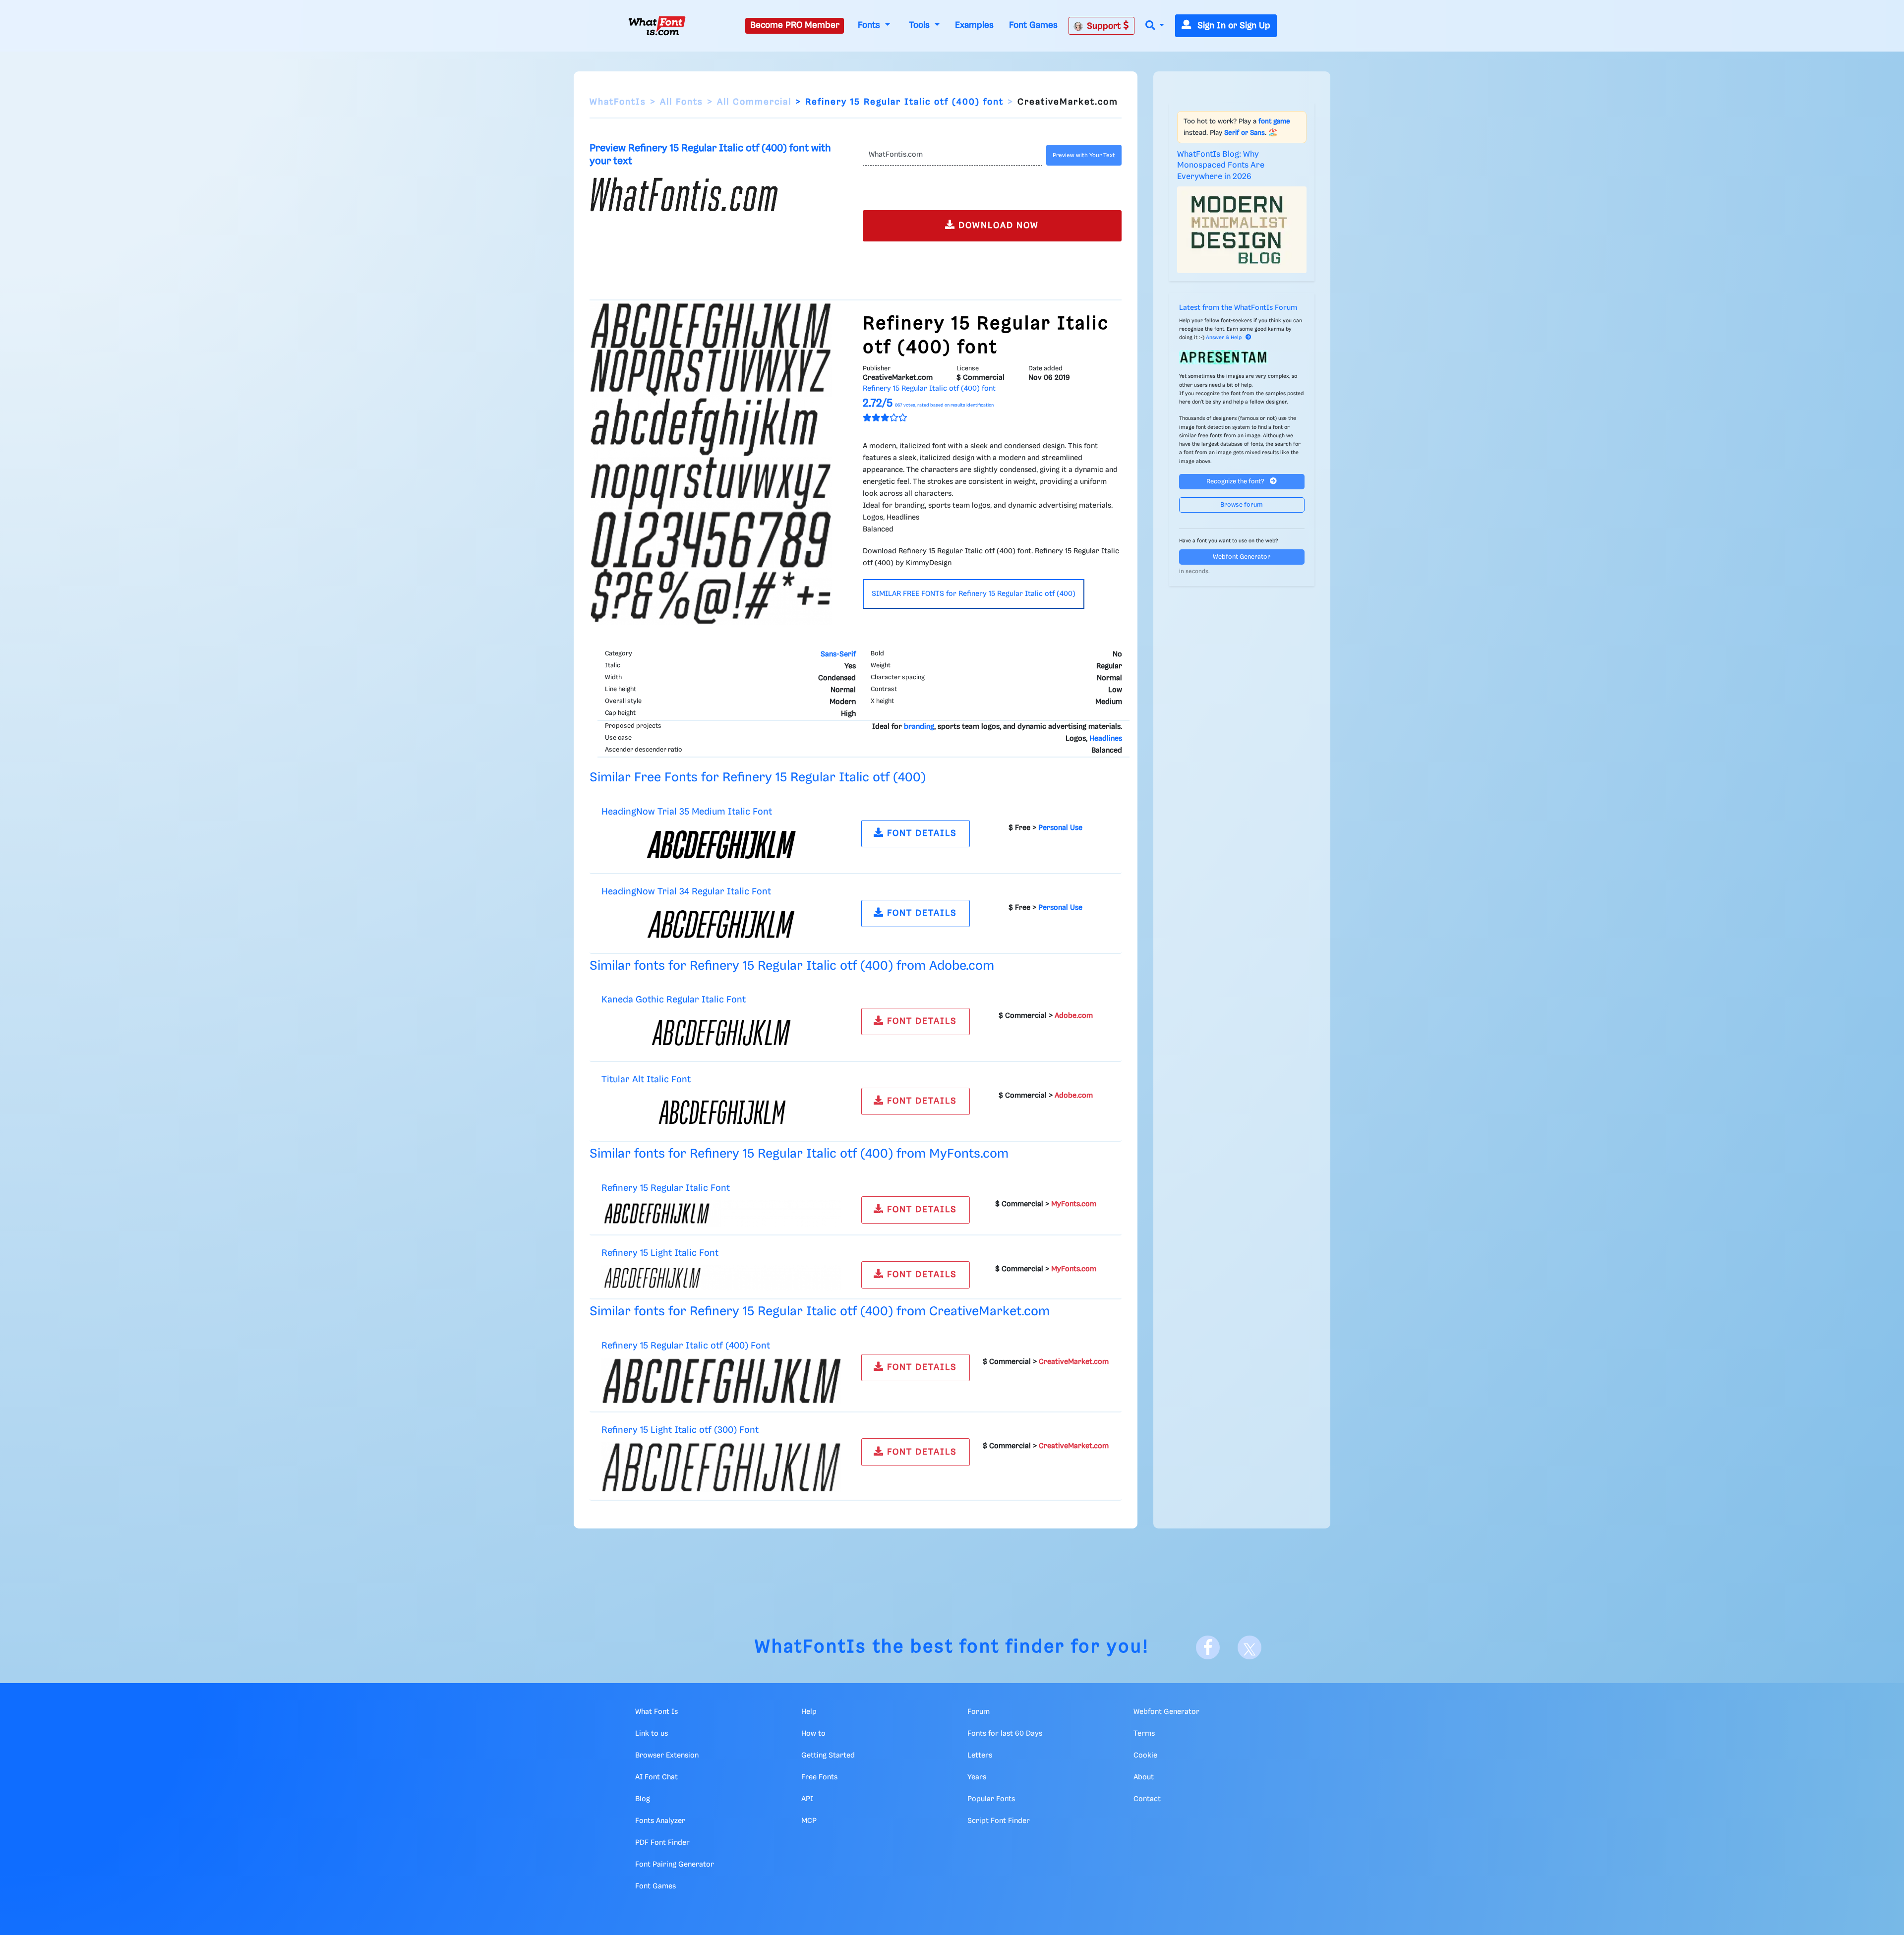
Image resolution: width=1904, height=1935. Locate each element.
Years (977, 1777)
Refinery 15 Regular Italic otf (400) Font (686, 1346)
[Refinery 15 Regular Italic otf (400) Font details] (721, 1381)
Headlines (1106, 739)
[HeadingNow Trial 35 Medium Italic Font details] (721, 844)
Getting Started (828, 1756)
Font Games (1033, 25)
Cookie (1145, 1756)
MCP (809, 1821)
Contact (1147, 1799)
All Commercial (754, 102)
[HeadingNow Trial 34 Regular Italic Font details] (721, 924)
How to (813, 1734)
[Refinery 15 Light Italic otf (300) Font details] (721, 1467)
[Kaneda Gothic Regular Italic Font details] (721, 1033)
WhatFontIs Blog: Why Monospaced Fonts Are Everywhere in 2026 (1221, 166)
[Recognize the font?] (1242, 357)
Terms (1144, 1734)
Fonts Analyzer (660, 1821)
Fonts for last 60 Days (1005, 1734)
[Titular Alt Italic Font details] (721, 1113)
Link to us (652, 1734)
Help (809, 1712)
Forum (979, 1712)
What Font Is (656, 1712)
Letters (980, 1756)
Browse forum (1242, 505)
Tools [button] (921, 25)
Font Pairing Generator (675, 1865)
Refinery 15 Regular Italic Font (666, 1188)
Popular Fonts (991, 1799)
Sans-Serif (838, 654)
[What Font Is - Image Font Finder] (657, 26)
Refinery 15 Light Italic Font (660, 1253)
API (807, 1799)
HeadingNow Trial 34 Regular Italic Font (686, 892)
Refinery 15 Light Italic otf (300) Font (680, 1430)
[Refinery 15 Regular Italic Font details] (721, 1213)
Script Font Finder (999, 1821)
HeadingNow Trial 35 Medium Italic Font (687, 812)
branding (919, 727)
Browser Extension (667, 1756)
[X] (1249, 1647)
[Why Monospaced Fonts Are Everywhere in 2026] (1242, 230)
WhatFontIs (618, 102)
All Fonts (682, 102)
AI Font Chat (656, 1777)
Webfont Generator (1242, 557)
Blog (643, 1799)
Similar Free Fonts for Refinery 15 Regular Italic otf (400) (758, 778)
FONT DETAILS (921, 833)
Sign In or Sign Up (1233, 26)
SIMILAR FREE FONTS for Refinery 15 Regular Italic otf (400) (974, 594)
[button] (1155, 26)
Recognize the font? (1236, 482)
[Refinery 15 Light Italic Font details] (721, 1278)
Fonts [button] (870, 25)
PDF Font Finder (662, 1843)
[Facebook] (1208, 1647)
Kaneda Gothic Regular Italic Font (674, 1000)
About (1144, 1777)
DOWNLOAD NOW (997, 226)
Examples (974, 25)
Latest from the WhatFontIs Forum (1238, 308)
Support (1105, 26)
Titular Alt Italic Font (646, 1080)
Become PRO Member (795, 25)
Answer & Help (1224, 338)
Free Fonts (819, 1777)
